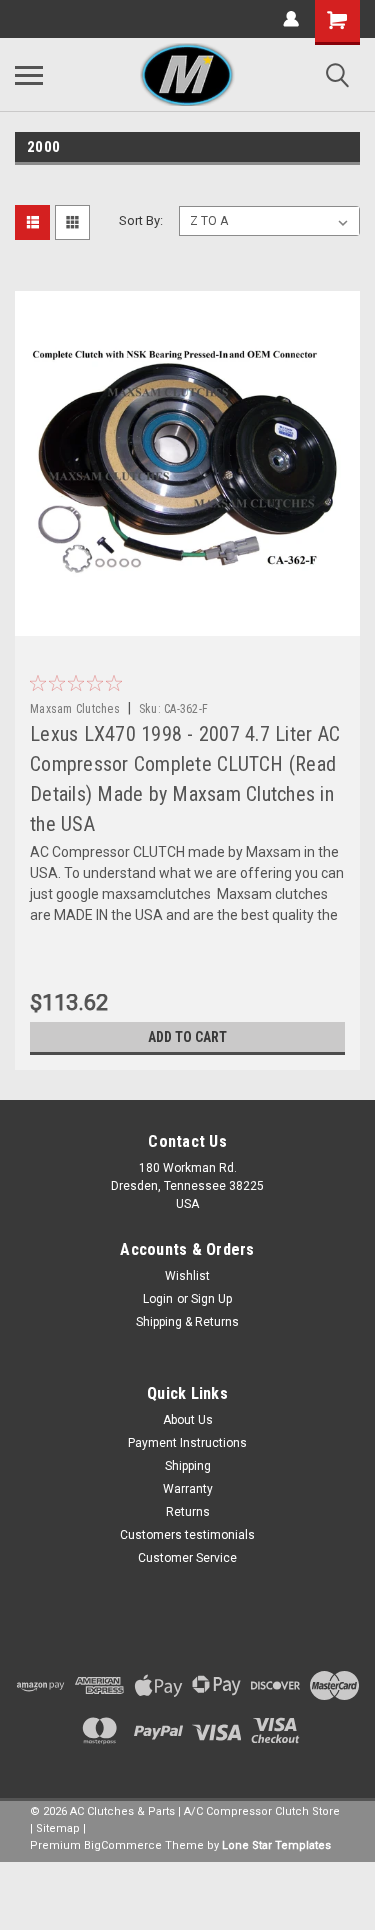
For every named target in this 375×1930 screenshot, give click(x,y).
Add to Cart (187, 1037)
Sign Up (211, 1299)
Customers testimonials (187, 1535)
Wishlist (187, 1276)
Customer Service (187, 1558)
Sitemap (58, 1828)
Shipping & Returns (187, 1322)
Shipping (188, 1466)
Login (158, 1299)
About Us (188, 1420)
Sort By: (141, 220)
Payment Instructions (187, 1443)
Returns (188, 1512)
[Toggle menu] (29, 75)
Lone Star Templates (276, 1845)
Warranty (188, 1489)
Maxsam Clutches (75, 709)
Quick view (193, 621)
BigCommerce (123, 1845)
